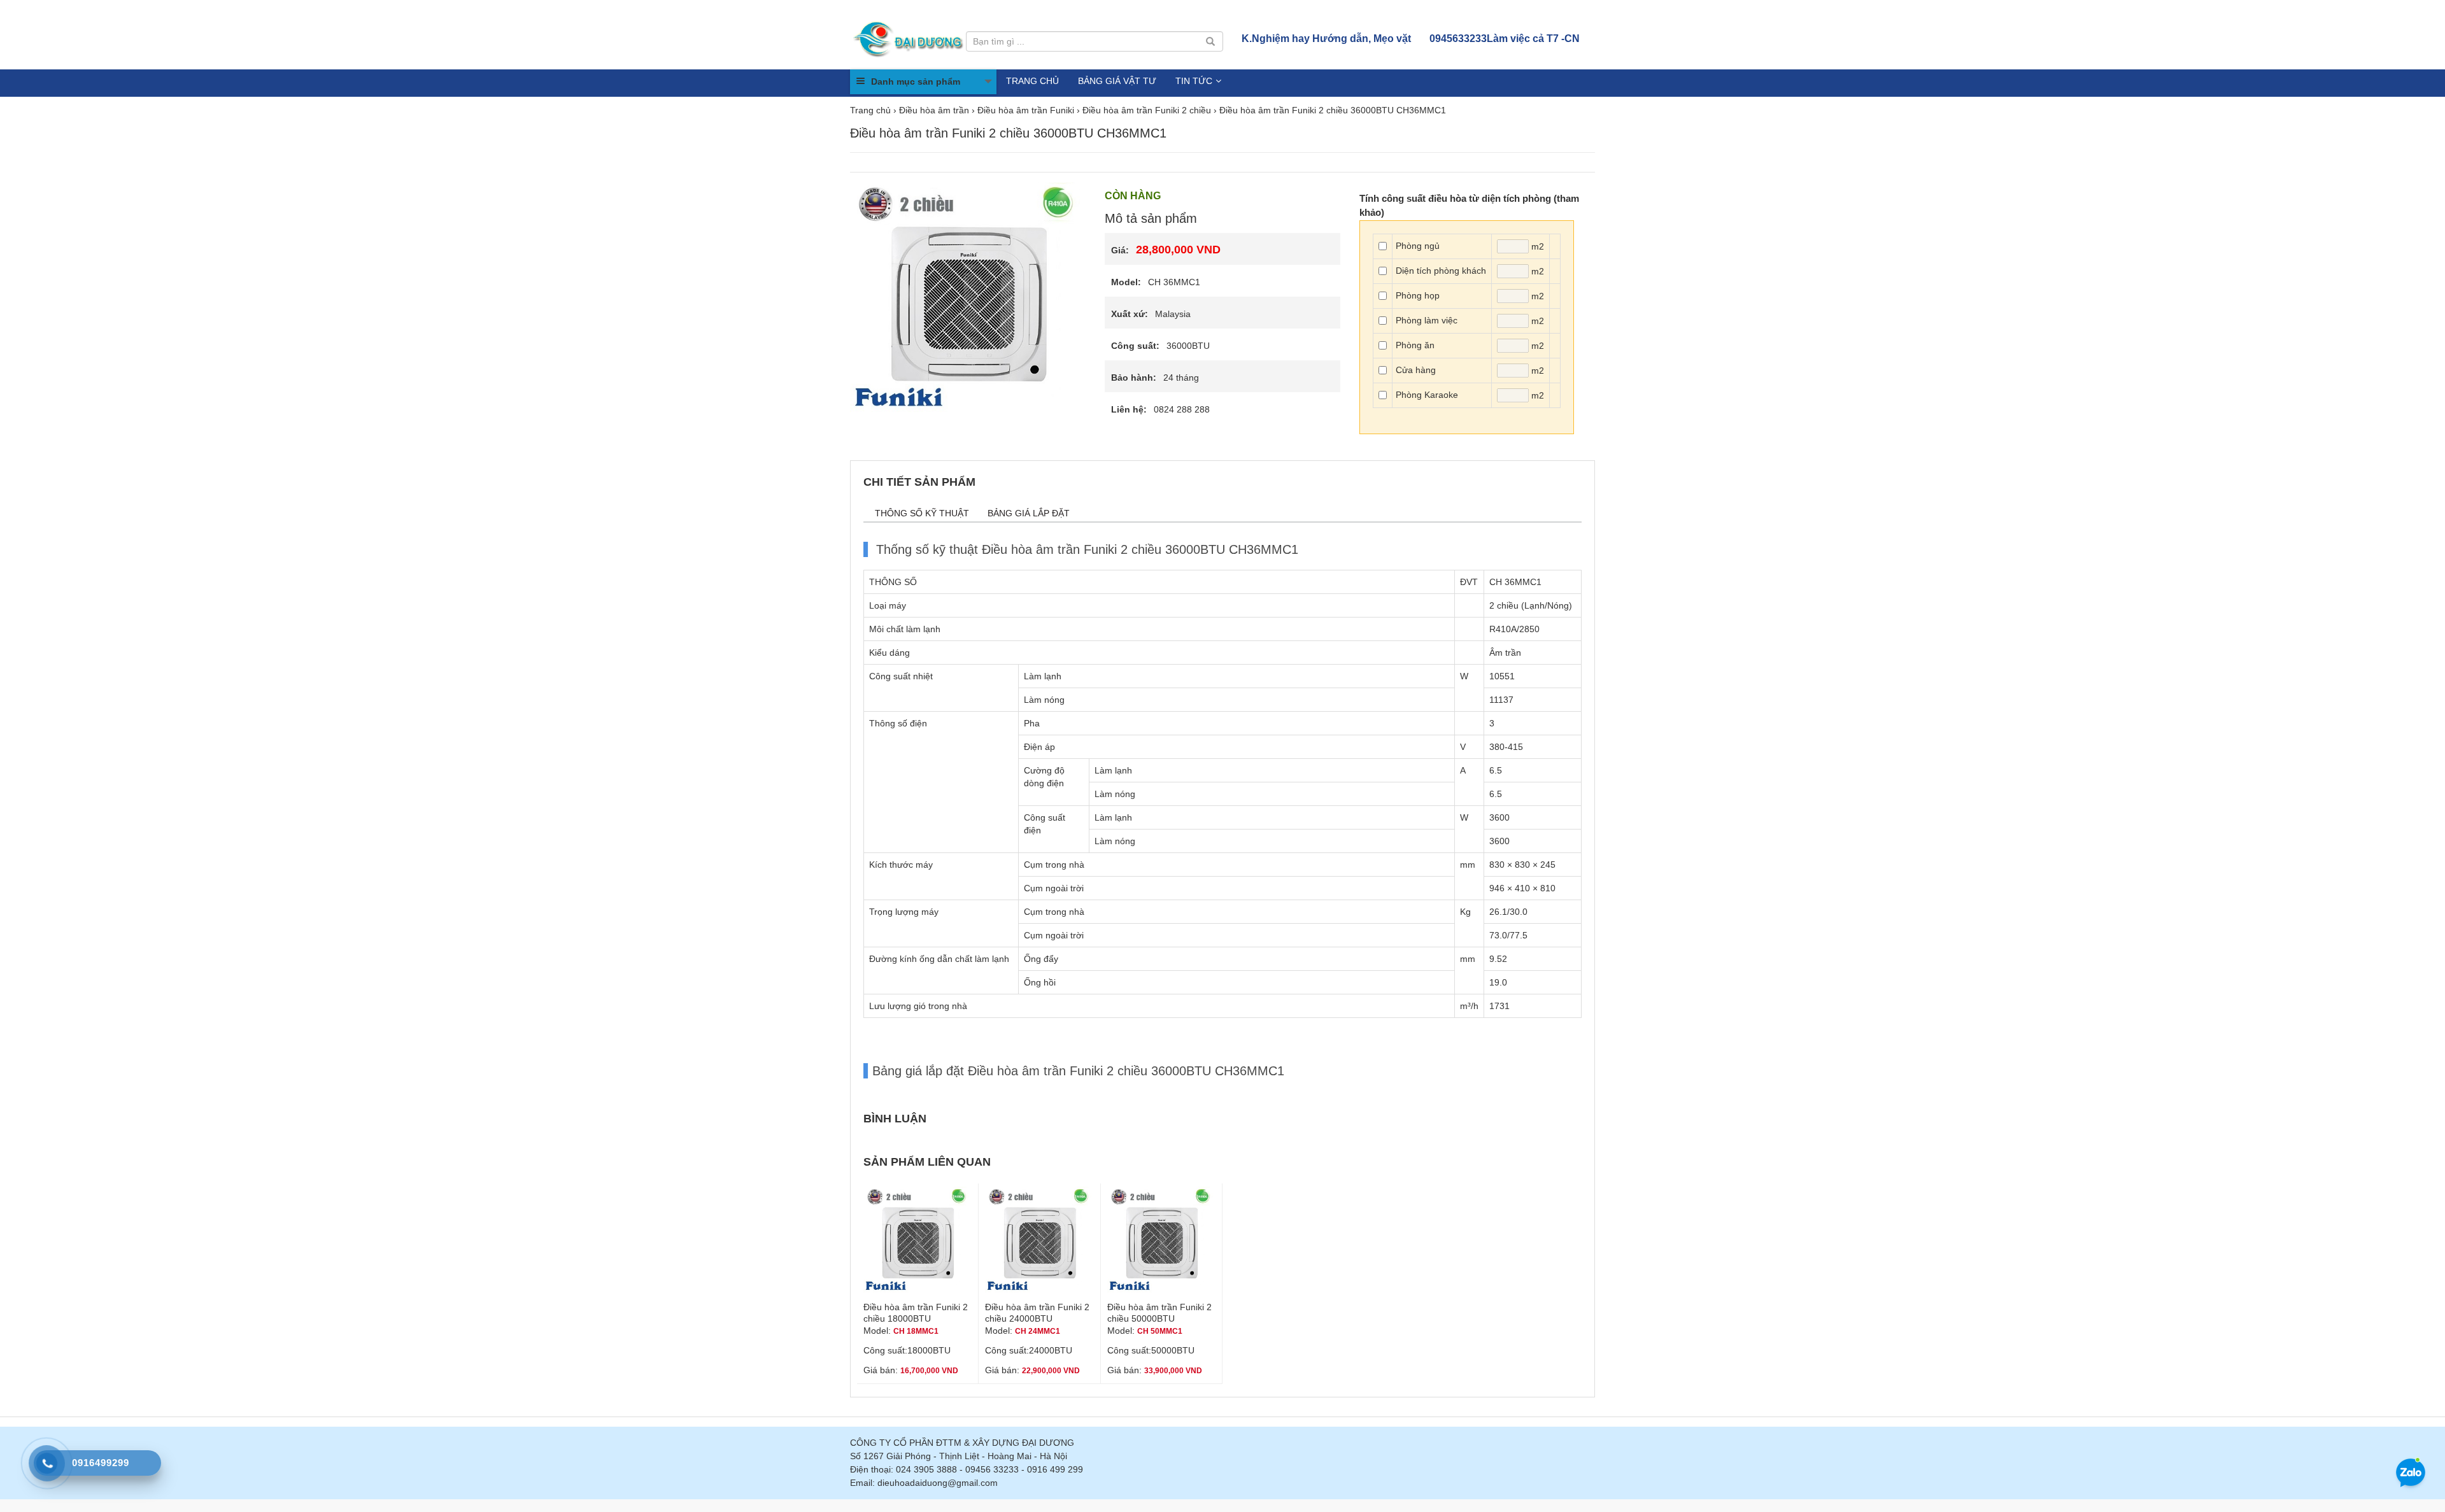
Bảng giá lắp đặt (1029, 513)
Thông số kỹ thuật (922, 513)
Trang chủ (1032, 81)
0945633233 (1505, 39)
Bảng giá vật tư (1117, 81)
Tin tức (1194, 81)
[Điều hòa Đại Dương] (910, 38)
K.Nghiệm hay (1326, 39)
